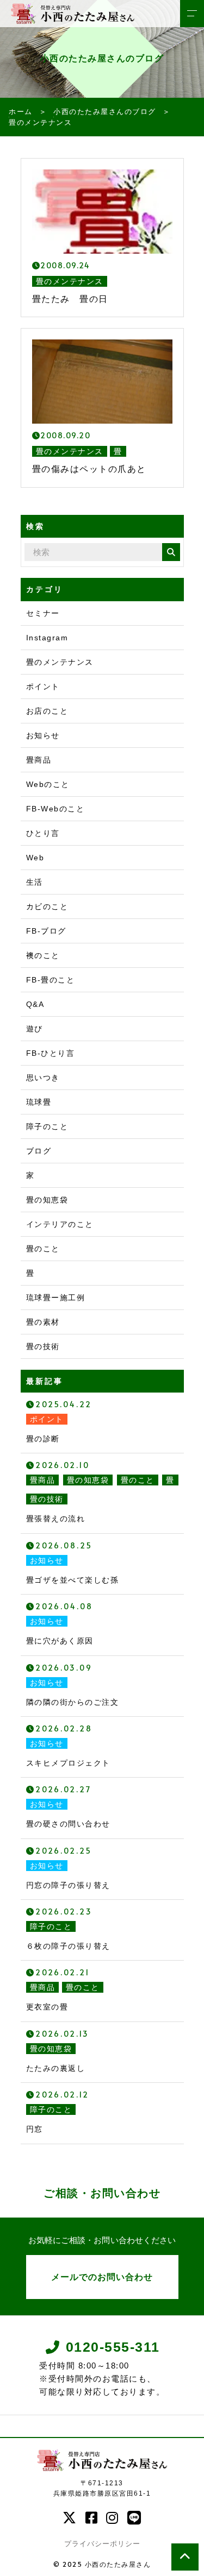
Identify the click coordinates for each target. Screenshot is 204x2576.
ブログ (39, 1151)
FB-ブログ (46, 931)
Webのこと (48, 784)
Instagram (47, 638)
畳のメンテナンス (60, 662)
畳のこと (43, 1249)
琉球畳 (39, 1102)
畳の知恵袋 (47, 1200)
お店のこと (47, 711)
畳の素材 (43, 1322)
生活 (35, 882)
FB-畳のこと (51, 980)
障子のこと (47, 1126)
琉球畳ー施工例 (56, 1298)
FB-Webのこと (55, 809)
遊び (35, 1029)
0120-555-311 (113, 2347)
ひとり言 (43, 833)
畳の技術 (43, 1346)
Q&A (35, 1004)
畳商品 (39, 760)
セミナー (43, 613)
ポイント (43, 686)
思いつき (43, 1078)
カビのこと (47, 906)
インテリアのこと (60, 1224)
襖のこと (43, 955)
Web (35, 858)
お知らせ (43, 735)
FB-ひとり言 (51, 1053)
